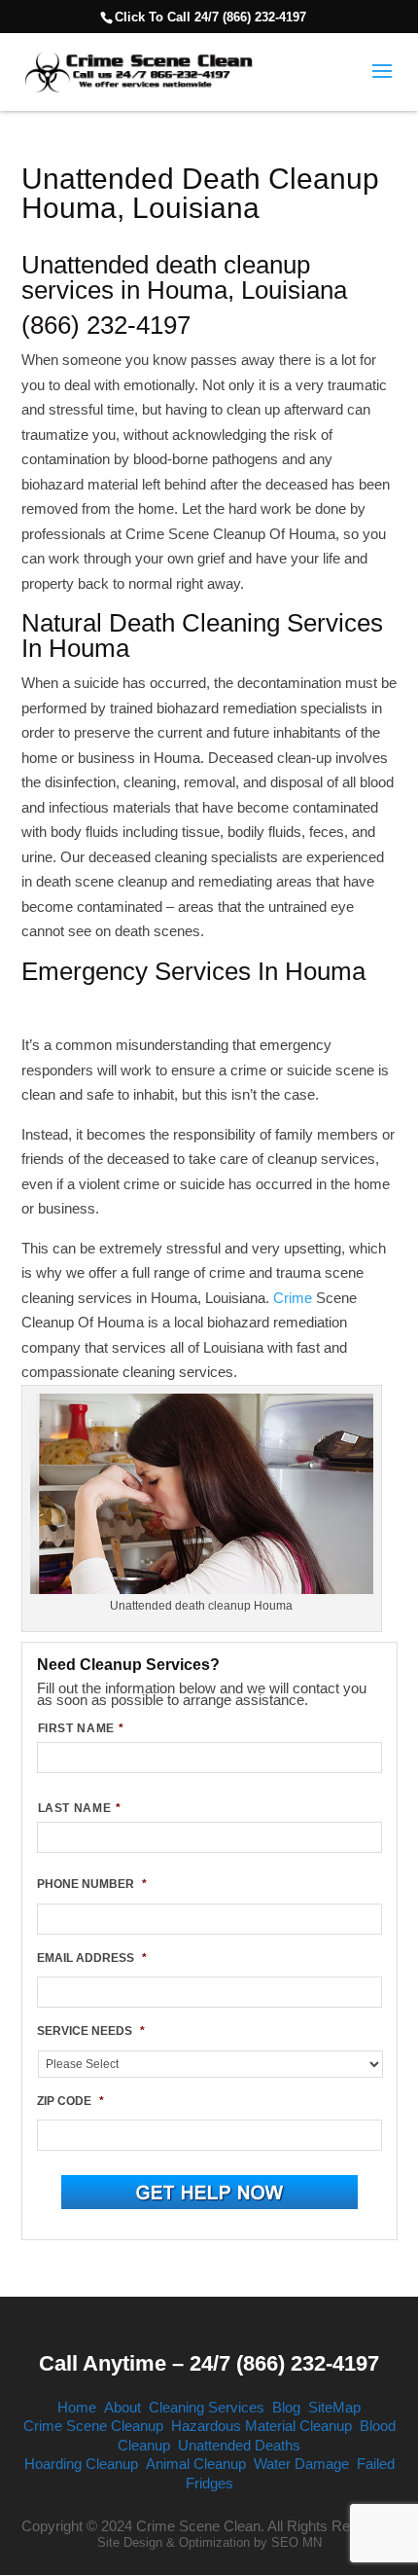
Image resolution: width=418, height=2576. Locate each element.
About (122, 2407)
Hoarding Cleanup (81, 2464)
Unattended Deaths (239, 2445)
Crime (295, 1298)
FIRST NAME (81, 1728)
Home (77, 2407)
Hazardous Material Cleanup (261, 2426)
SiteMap (334, 2407)
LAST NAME (80, 1808)
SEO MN (296, 2542)
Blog (286, 2407)
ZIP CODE (70, 2101)
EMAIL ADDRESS (92, 1958)
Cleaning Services (207, 2407)
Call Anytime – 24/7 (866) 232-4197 (209, 2363)
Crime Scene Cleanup (93, 2426)
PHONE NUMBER (92, 1884)
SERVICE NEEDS (91, 2031)
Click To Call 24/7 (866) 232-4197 (210, 17)
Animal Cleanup (196, 2464)
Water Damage (301, 2464)
